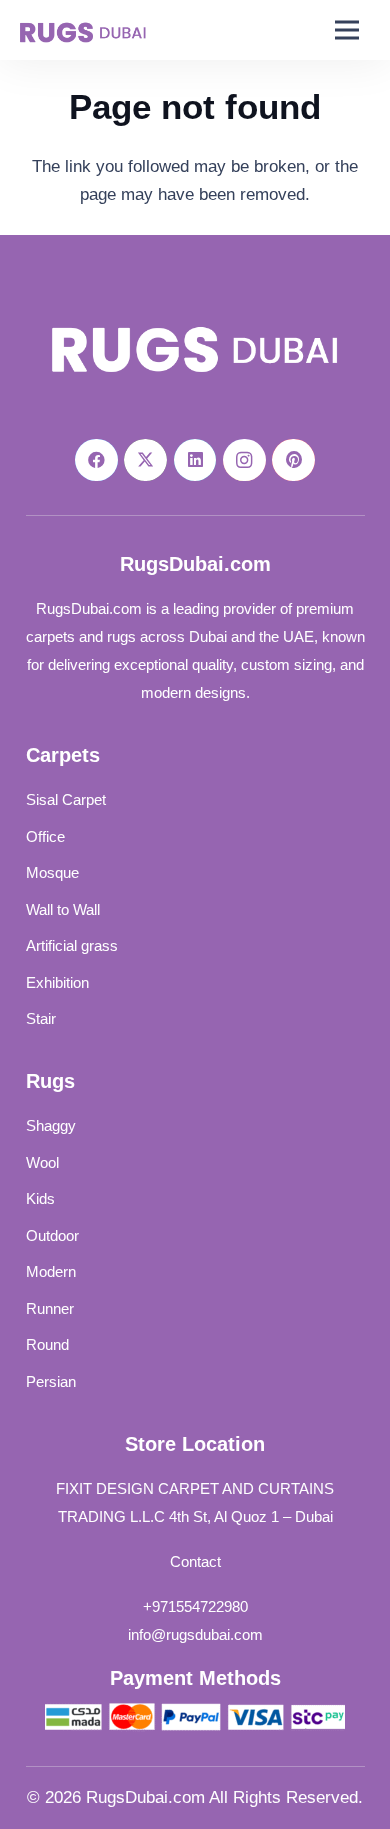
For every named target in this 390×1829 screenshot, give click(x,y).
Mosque (52, 872)
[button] (347, 30)
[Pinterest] (293, 460)
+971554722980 (195, 1606)
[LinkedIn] (195, 460)
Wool (42, 1162)
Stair (41, 1018)
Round (47, 1344)
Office (45, 836)
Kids (40, 1198)
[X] (145, 460)
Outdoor (52, 1235)
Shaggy (51, 1125)
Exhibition (57, 982)
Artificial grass (72, 945)
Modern (51, 1271)
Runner (50, 1308)
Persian (51, 1381)
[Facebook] (96, 460)
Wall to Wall (63, 909)
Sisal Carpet (66, 799)
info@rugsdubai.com (195, 1634)
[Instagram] (244, 460)
